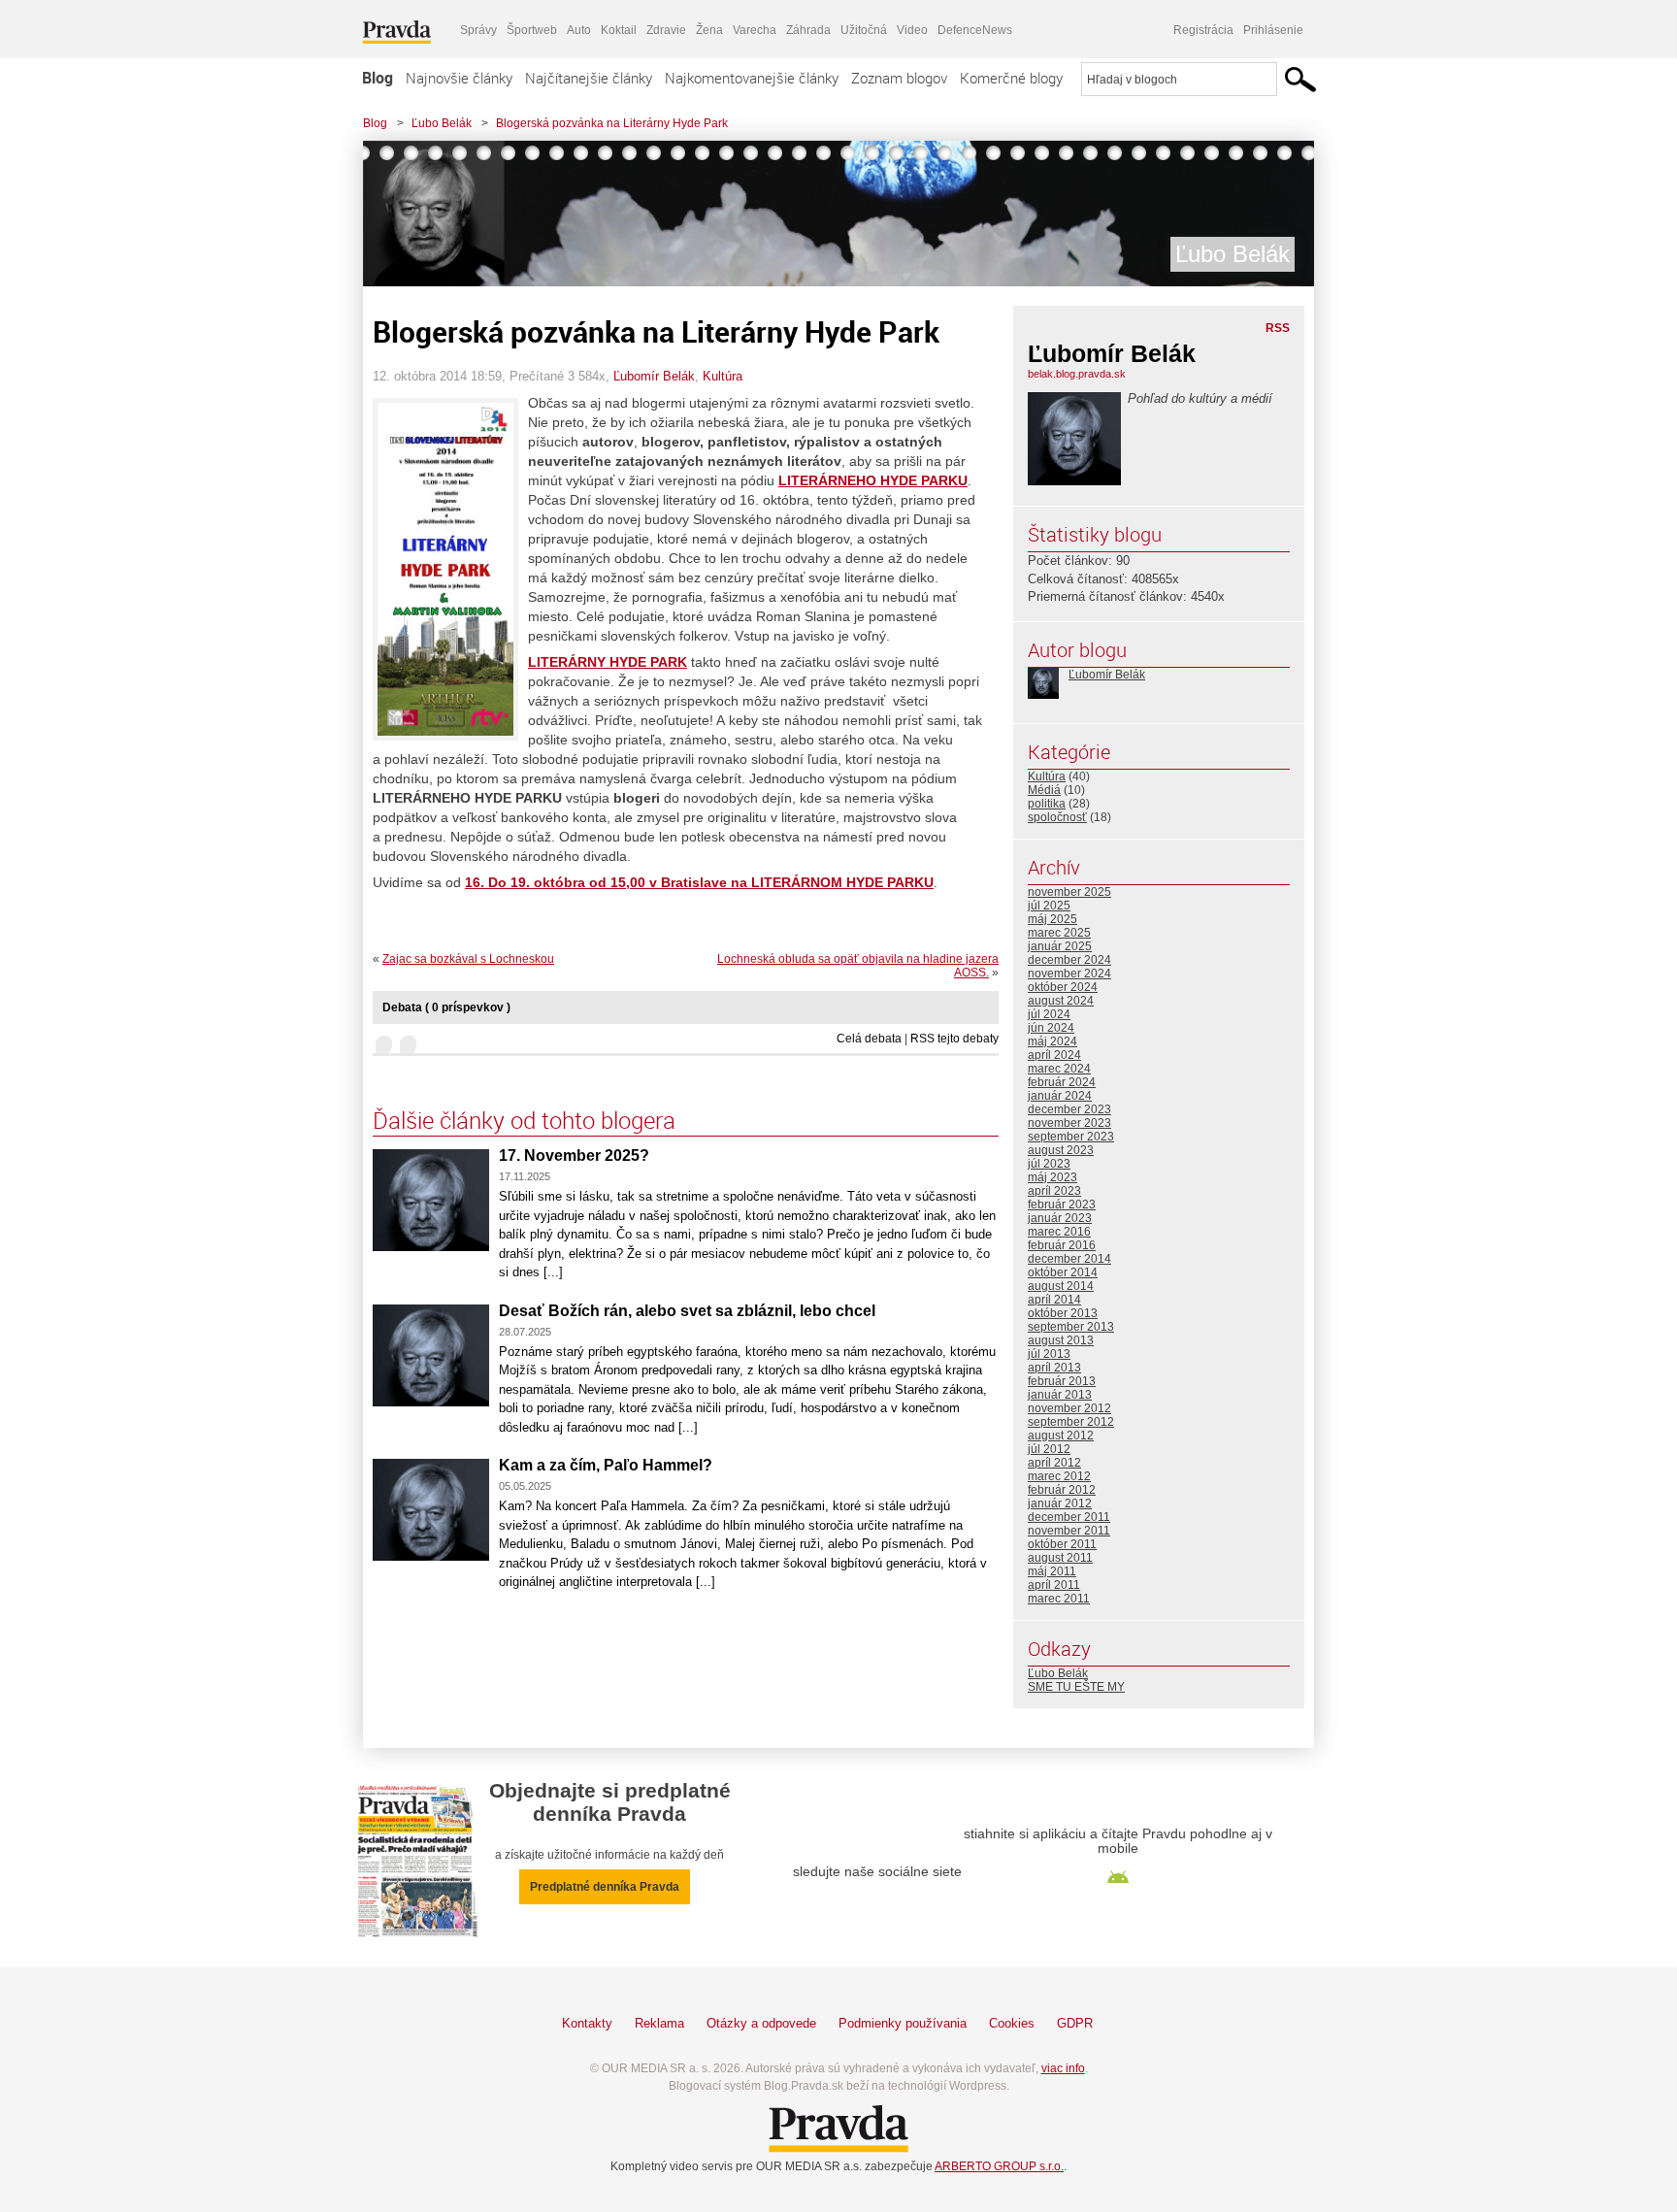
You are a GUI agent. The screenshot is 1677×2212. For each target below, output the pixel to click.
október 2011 (1062, 1544)
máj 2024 (1052, 1041)
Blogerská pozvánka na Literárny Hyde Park (612, 123)
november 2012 (1069, 1408)
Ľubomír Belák (654, 376)
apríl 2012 (1054, 1463)
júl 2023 (1049, 1164)
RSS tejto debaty (954, 1039)
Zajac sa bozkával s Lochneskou (468, 959)
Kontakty (587, 2023)
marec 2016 (1059, 1232)
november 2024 (1069, 974)
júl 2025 (1049, 906)
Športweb (532, 30)
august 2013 (1061, 1340)
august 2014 (1061, 1286)
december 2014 (1069, 1259)
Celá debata (869, 1039)
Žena (709, 30)
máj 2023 (1052, 1177)
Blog (378, 78)
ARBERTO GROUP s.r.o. (999, 2166)
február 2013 (1062, 1381)
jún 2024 (1051, 1028)
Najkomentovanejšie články (752, 78)
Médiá (1044, 790)
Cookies (1012, 2023)
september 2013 (1071, 1327)
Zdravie (666, 30)
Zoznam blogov (899, 78)
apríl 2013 (1054, 1368)
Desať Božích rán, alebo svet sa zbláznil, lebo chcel (687, 1311)
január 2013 (1060, 1395)
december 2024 (1069, 960)
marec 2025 (1059, 933)
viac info (1063, 2068)
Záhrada (808, 30)
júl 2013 (1049, 1354)
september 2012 (1071, 1422)
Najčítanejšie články (589, 78)
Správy (478, 30)
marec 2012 (1059, 1476)
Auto (579, 30)
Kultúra (723, 376)
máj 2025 (1052, 919)
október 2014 (1063, 1272)
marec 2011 (1059, 1599)
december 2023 (1069, 1109)
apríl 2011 (1054, 1585)
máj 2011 (1052, 1571)
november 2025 (1069, 892)
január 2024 (1060, 1096)
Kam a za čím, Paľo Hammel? (606, 1465)
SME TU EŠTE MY (1076, 1687)
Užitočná (864, 30)
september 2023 (1071, 1137)
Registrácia (1203, 30)
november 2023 (1069, 1123)
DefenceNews (975, 30)
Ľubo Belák (442, 123)
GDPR (1075, 2023)
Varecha (755, 30)
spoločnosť (1057, 817)
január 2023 (1060, 1218)
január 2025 (1060, 946)
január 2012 (1060, 1503)
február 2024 (1062, 1082)
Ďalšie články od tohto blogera (524, 1120)
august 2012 (1061, 1436)
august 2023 (1061, 1150)
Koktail (619, 30)
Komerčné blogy (1011, 78)
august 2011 (1060, 1558)
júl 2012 (1049, 1449)
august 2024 (1061, 1001)
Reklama (659, 2023)
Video (912, 30)
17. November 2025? (574, 1156)
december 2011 (1069, 1517)
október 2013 (1063, 1313)
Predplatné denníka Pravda (605, 1887)
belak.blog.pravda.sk (1077, 374)
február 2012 (1062, 1490)
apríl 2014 (1054, 1300)
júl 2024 (1049, 1014)
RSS (1278, 328)
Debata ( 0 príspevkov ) (446, 1007)
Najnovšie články (459, 78)
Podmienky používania (903, 2023)
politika (1047, 804)
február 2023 (1062, 1205)
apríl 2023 (1054, 1191)
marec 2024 (1059, 1069)
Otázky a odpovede (761, 2023)
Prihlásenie (1273, 30)
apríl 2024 (1054, 1055)
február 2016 (1062, 1245)
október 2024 (1063, 987)
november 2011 (1069, 1531)
